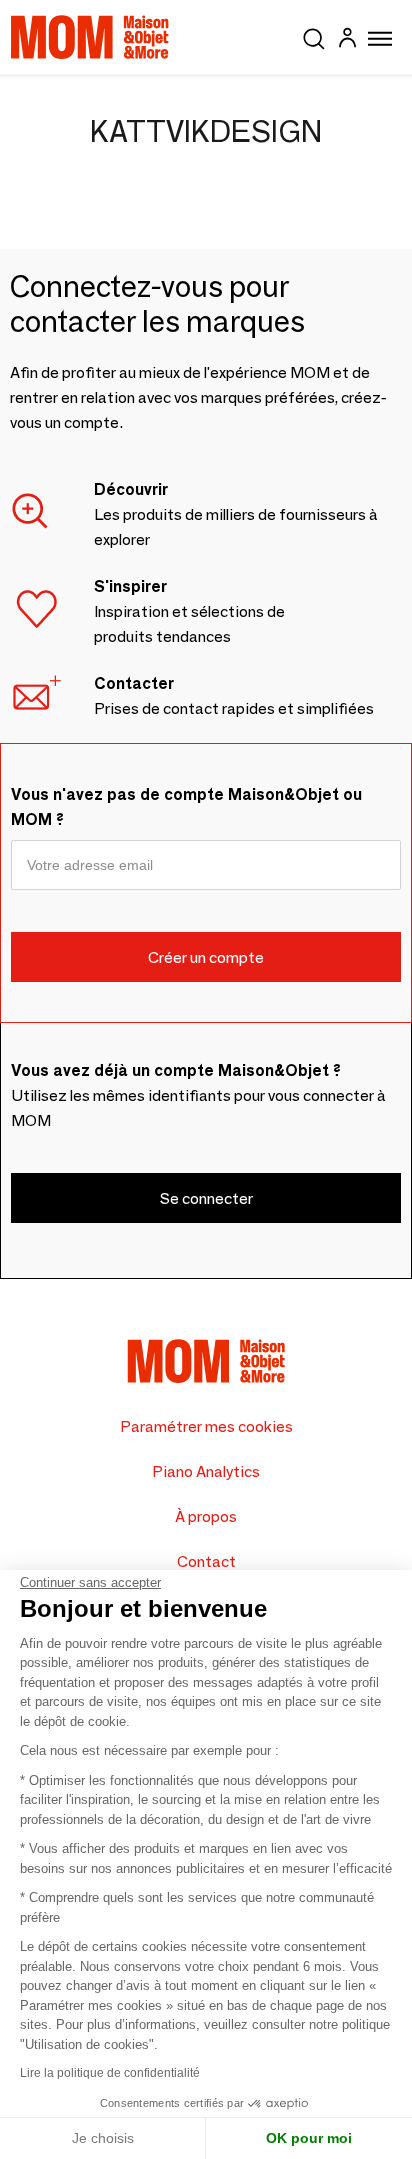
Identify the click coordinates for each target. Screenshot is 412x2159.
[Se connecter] (347, 40)
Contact (206, 1561)
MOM (90, 37)
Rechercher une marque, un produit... (314, 35)
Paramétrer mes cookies (206, 1426)
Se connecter (206, 1198)
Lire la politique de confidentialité (110, 2073)
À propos (206, 1516)
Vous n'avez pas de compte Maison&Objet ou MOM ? (186, 807)
